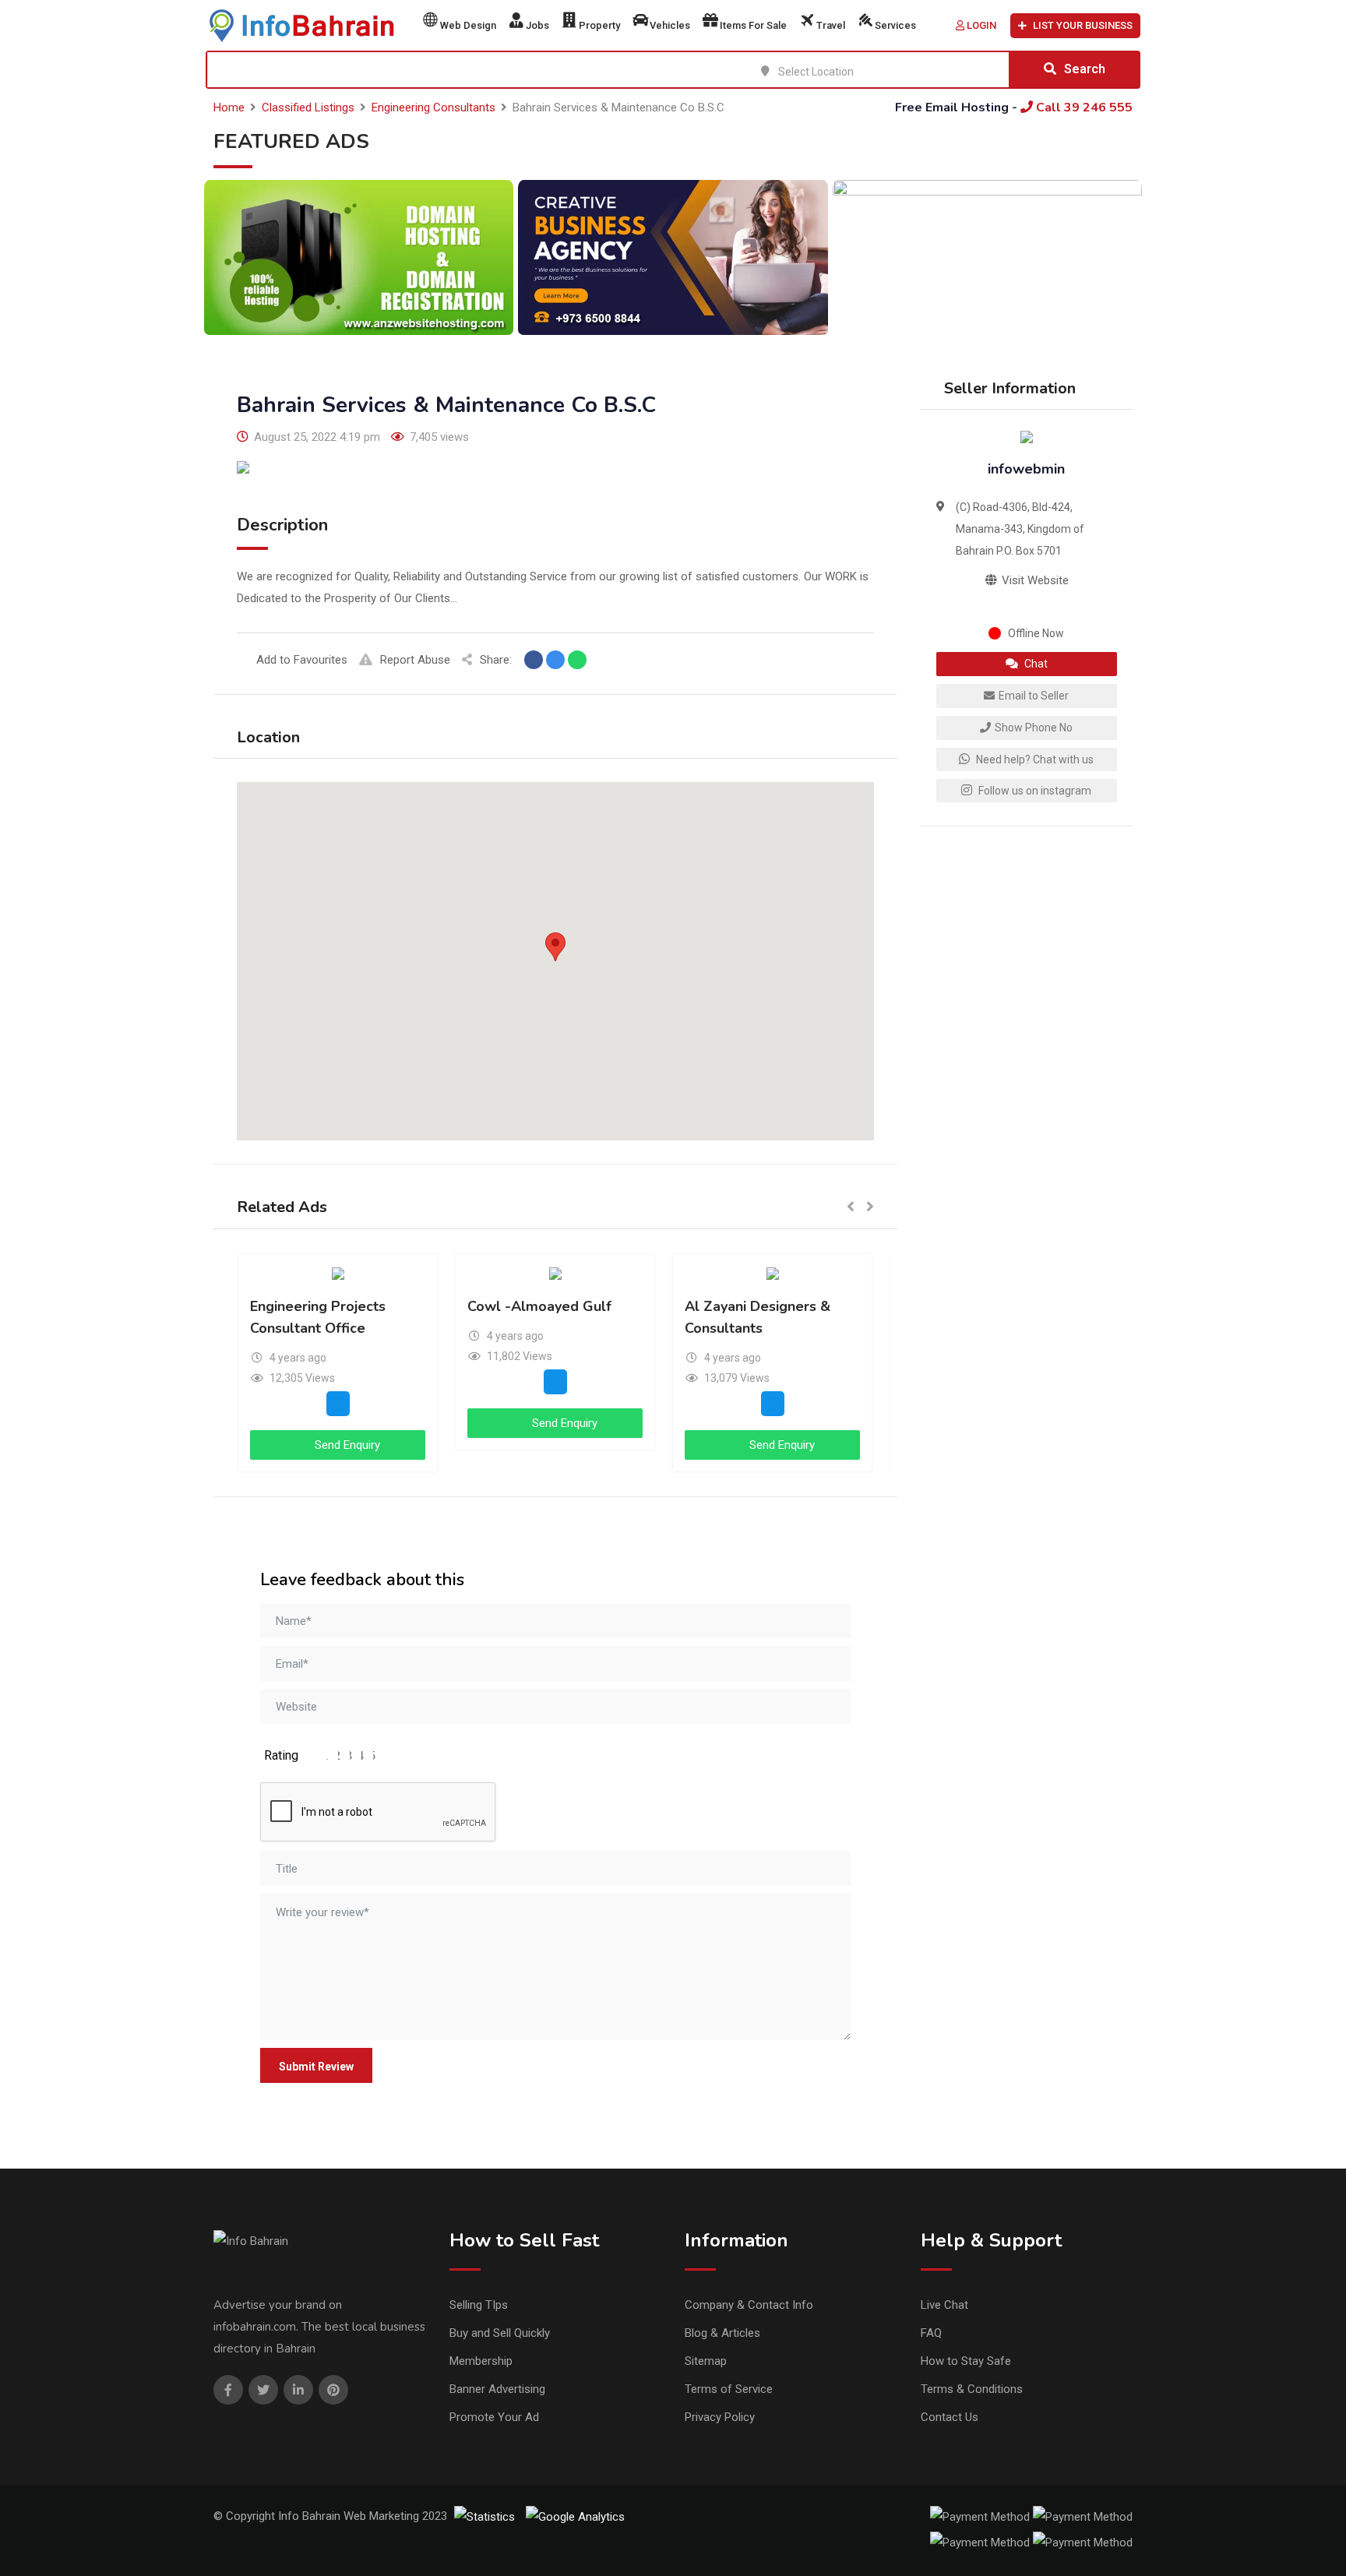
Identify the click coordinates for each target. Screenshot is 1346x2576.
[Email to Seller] (338, 1404)
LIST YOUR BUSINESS (1083, 25)
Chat (1035, 664)
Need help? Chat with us (1034, 759)
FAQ (931, 2333)
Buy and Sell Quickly (500, 2333)
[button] (555, 947)
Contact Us (950, 2417)
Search (1085, 69)
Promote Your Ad (494, 2417)
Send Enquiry (346, 1445)
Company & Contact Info (749, 2305)
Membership (481, 2361)
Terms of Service (729, 2389)
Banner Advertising (497, 2389)
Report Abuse (415, 660)
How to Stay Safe (966, 2361)
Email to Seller (1034, 696)
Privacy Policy (720, 2417)
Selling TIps (479, 2305)
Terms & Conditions (972, 2389)
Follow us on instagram (1034, 791)
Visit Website (1034, 580)
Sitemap (706, 2361)
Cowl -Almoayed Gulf (539, 1306)
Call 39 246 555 (1083, 107)
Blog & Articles (722, 2333)
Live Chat (944, 2305)
